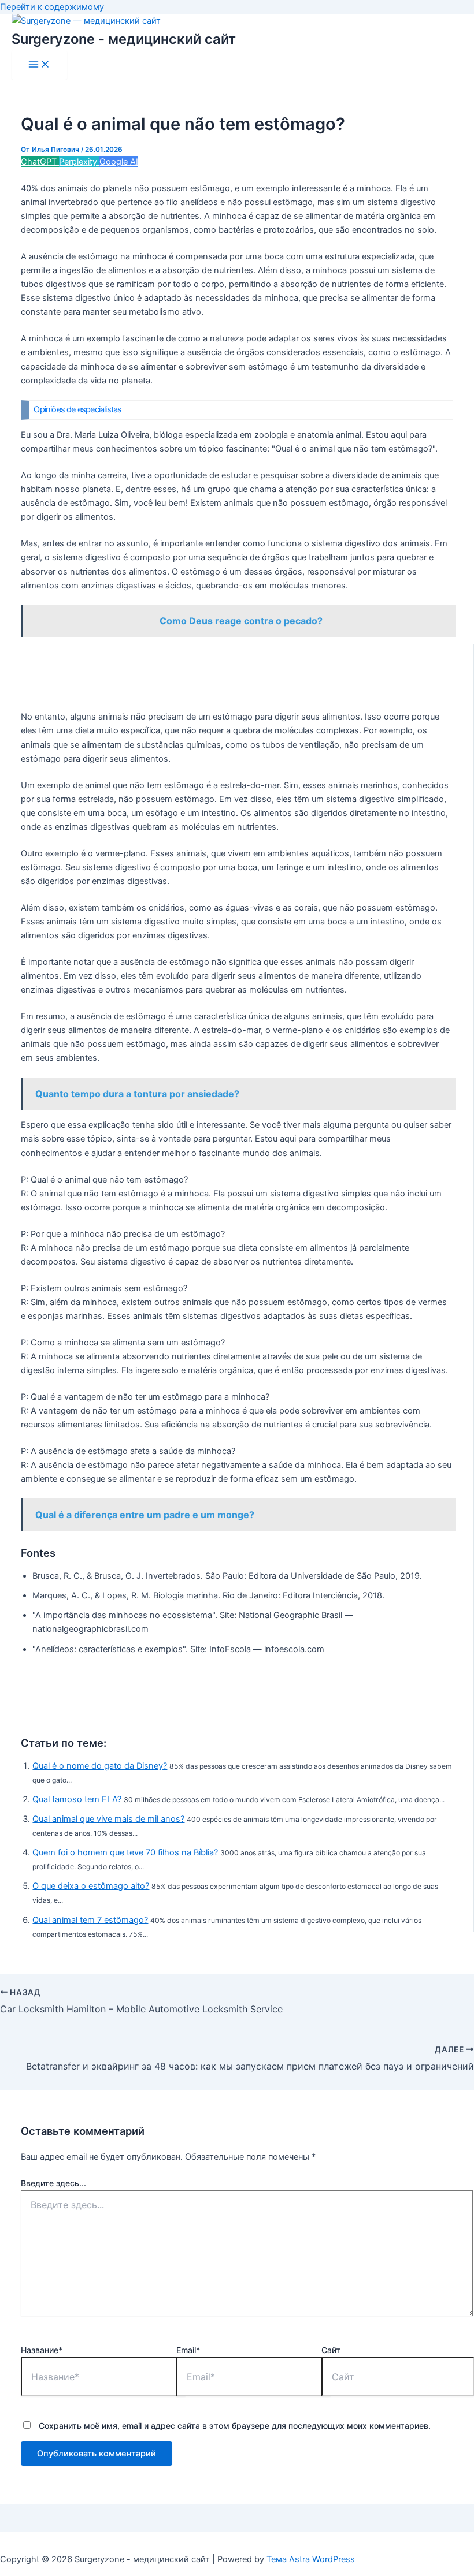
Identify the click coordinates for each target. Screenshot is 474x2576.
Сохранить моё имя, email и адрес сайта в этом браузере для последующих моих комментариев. (235, 2426)
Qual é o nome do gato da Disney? (100, 1766)
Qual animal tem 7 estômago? (90, 1920)
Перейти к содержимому (52, 7)
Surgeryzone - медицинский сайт (124, 39)
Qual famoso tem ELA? (77, 1799)
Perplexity (79, 162)
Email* (188, 2350)
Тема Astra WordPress (311, 2559)
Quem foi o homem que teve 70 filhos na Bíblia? (125, 1852)
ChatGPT (40, 162)
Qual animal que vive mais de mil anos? (108, 1819)
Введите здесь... (53, 2183)
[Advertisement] (237, 672)
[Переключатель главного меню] (39, 65)
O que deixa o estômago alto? (91, 1886)
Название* (42, 2350)
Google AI (119, 162)
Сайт (331, 2350)
